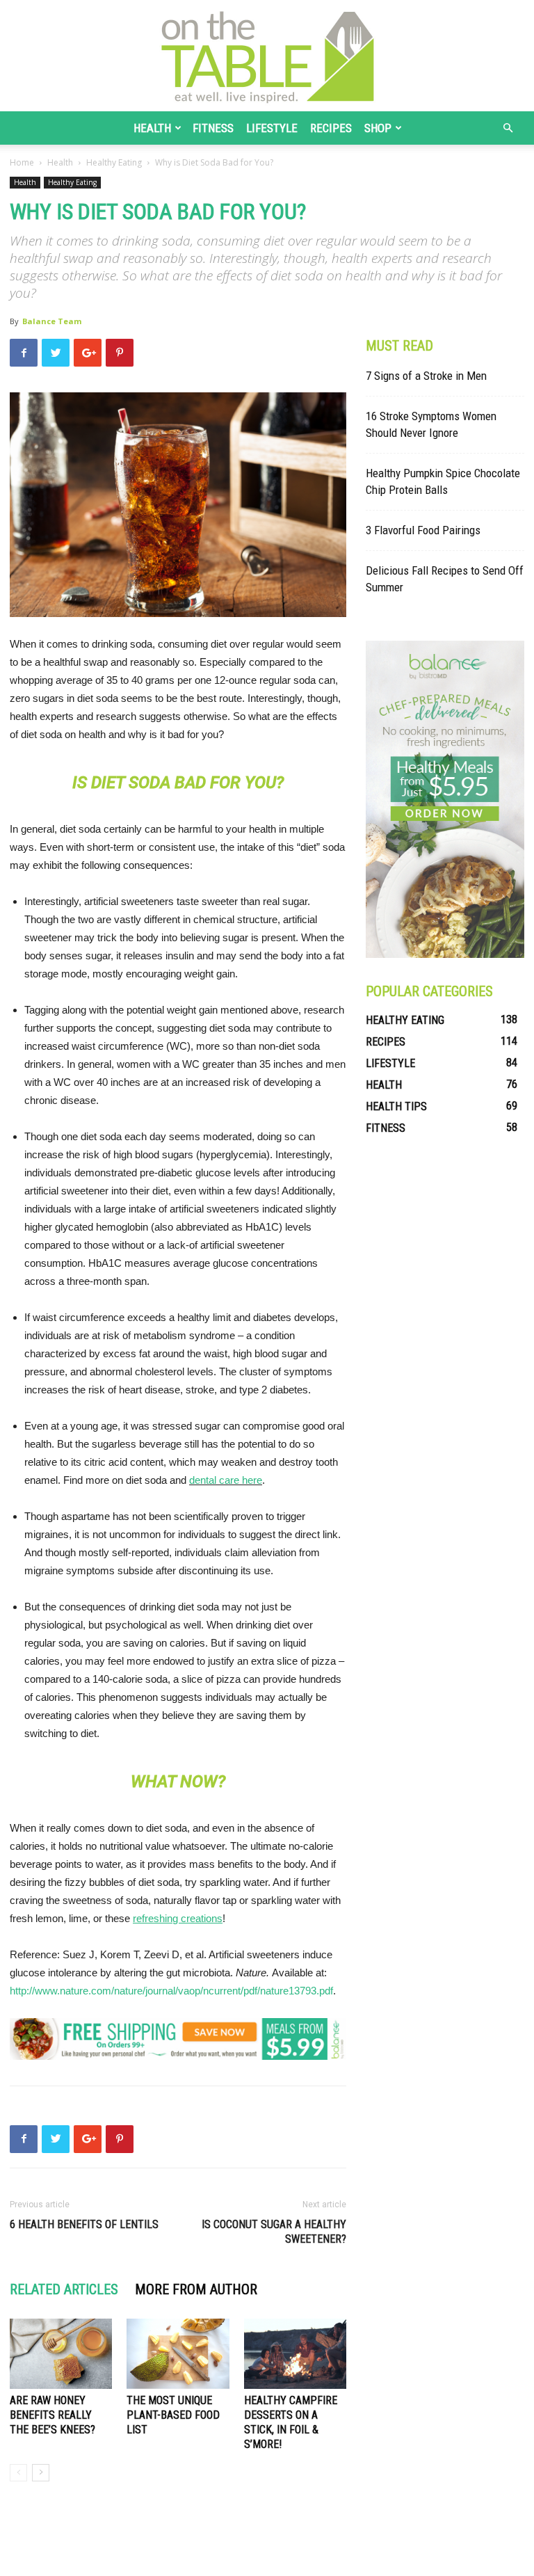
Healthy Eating (114, 162)
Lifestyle (272, 128)
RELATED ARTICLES (64, 2289)
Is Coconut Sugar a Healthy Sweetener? (274, 2232)
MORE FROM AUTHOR (196, 2289)
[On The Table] (267, 56)
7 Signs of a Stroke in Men (426, 376)
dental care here (226, 1480)
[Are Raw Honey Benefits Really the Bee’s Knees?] (61, 2354)
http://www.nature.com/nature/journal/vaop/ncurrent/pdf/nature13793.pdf (171, 1991)
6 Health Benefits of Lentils (84, 2224)
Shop (378, 128)
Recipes (331, 128)
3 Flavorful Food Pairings (423, 530)
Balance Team (52, 321)
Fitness (213, 128)
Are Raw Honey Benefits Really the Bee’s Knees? (52, 2415)
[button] (508, 128)
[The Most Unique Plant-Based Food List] (178, 2354)
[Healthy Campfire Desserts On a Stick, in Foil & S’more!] (295, 2354)
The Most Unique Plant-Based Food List (173, 2415)
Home (22, 162)
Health (152, 128)
